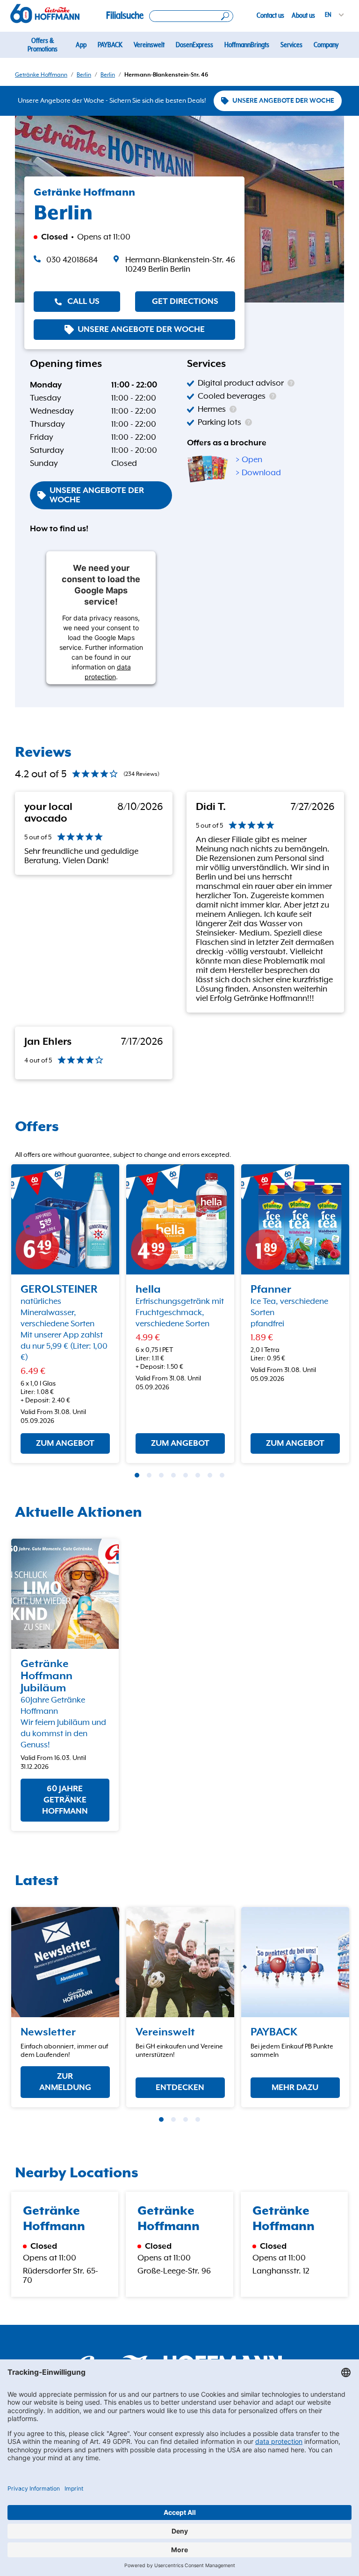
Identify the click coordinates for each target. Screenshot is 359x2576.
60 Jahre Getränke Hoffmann (65, 1800)
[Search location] (191, 16)
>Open (249, 460)
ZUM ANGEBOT (65, 1443)
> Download (258, 473)
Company (326, 45)
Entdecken (180, 2087)
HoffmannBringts (247, 45)
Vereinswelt (149, 45)
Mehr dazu (295, 2087)
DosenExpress (194, 45)
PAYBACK (110, 45)
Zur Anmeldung (65, 2082)
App (81, 45)
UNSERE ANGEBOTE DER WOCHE (283, 101)
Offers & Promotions (43, 45)
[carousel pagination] (137, 1475)
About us (303, 15)
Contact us (270, 15)
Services (291, 45)
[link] (174, 265)
